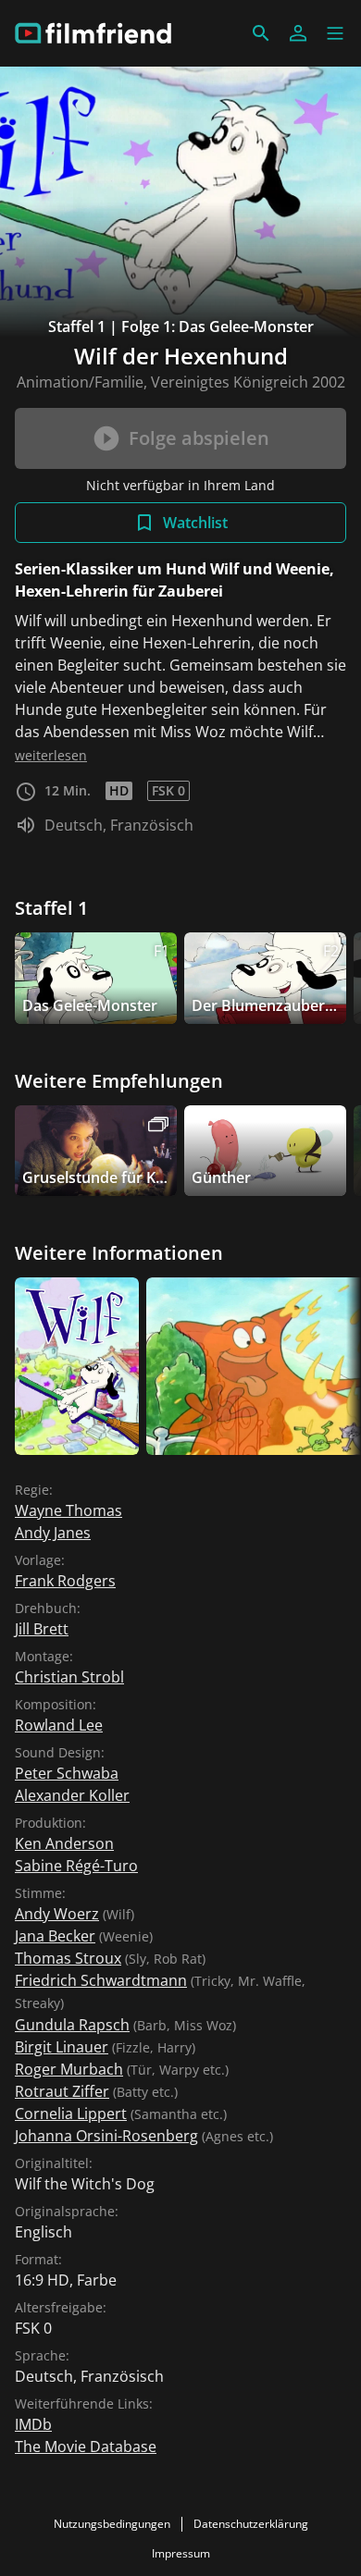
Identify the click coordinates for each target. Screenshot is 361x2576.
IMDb (33, 2424)
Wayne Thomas (68, 1510)
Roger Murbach (69, 2069)
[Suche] (261, 33)
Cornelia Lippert (71, 2114)
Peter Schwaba (67, 1773)
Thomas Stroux (68, 1958)
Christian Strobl (69, 1677)
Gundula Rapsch (72, 2025)
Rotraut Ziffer (62, 2091)
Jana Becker (55, 1936)
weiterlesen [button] (51, 755)
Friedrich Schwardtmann (101, 1980)
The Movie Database (86, 2447)
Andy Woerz (57, 1914)
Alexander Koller (72, 1795)
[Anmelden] (298, 33)
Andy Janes (53, 1533)
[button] (335, 33)
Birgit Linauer (62, 2047)
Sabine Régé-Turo (76, 1866)
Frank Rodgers (65, 1581)
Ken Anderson (64, 1843)
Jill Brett (42, 1629)
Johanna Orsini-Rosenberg (106, 2136)
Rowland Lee (59, 1725)
